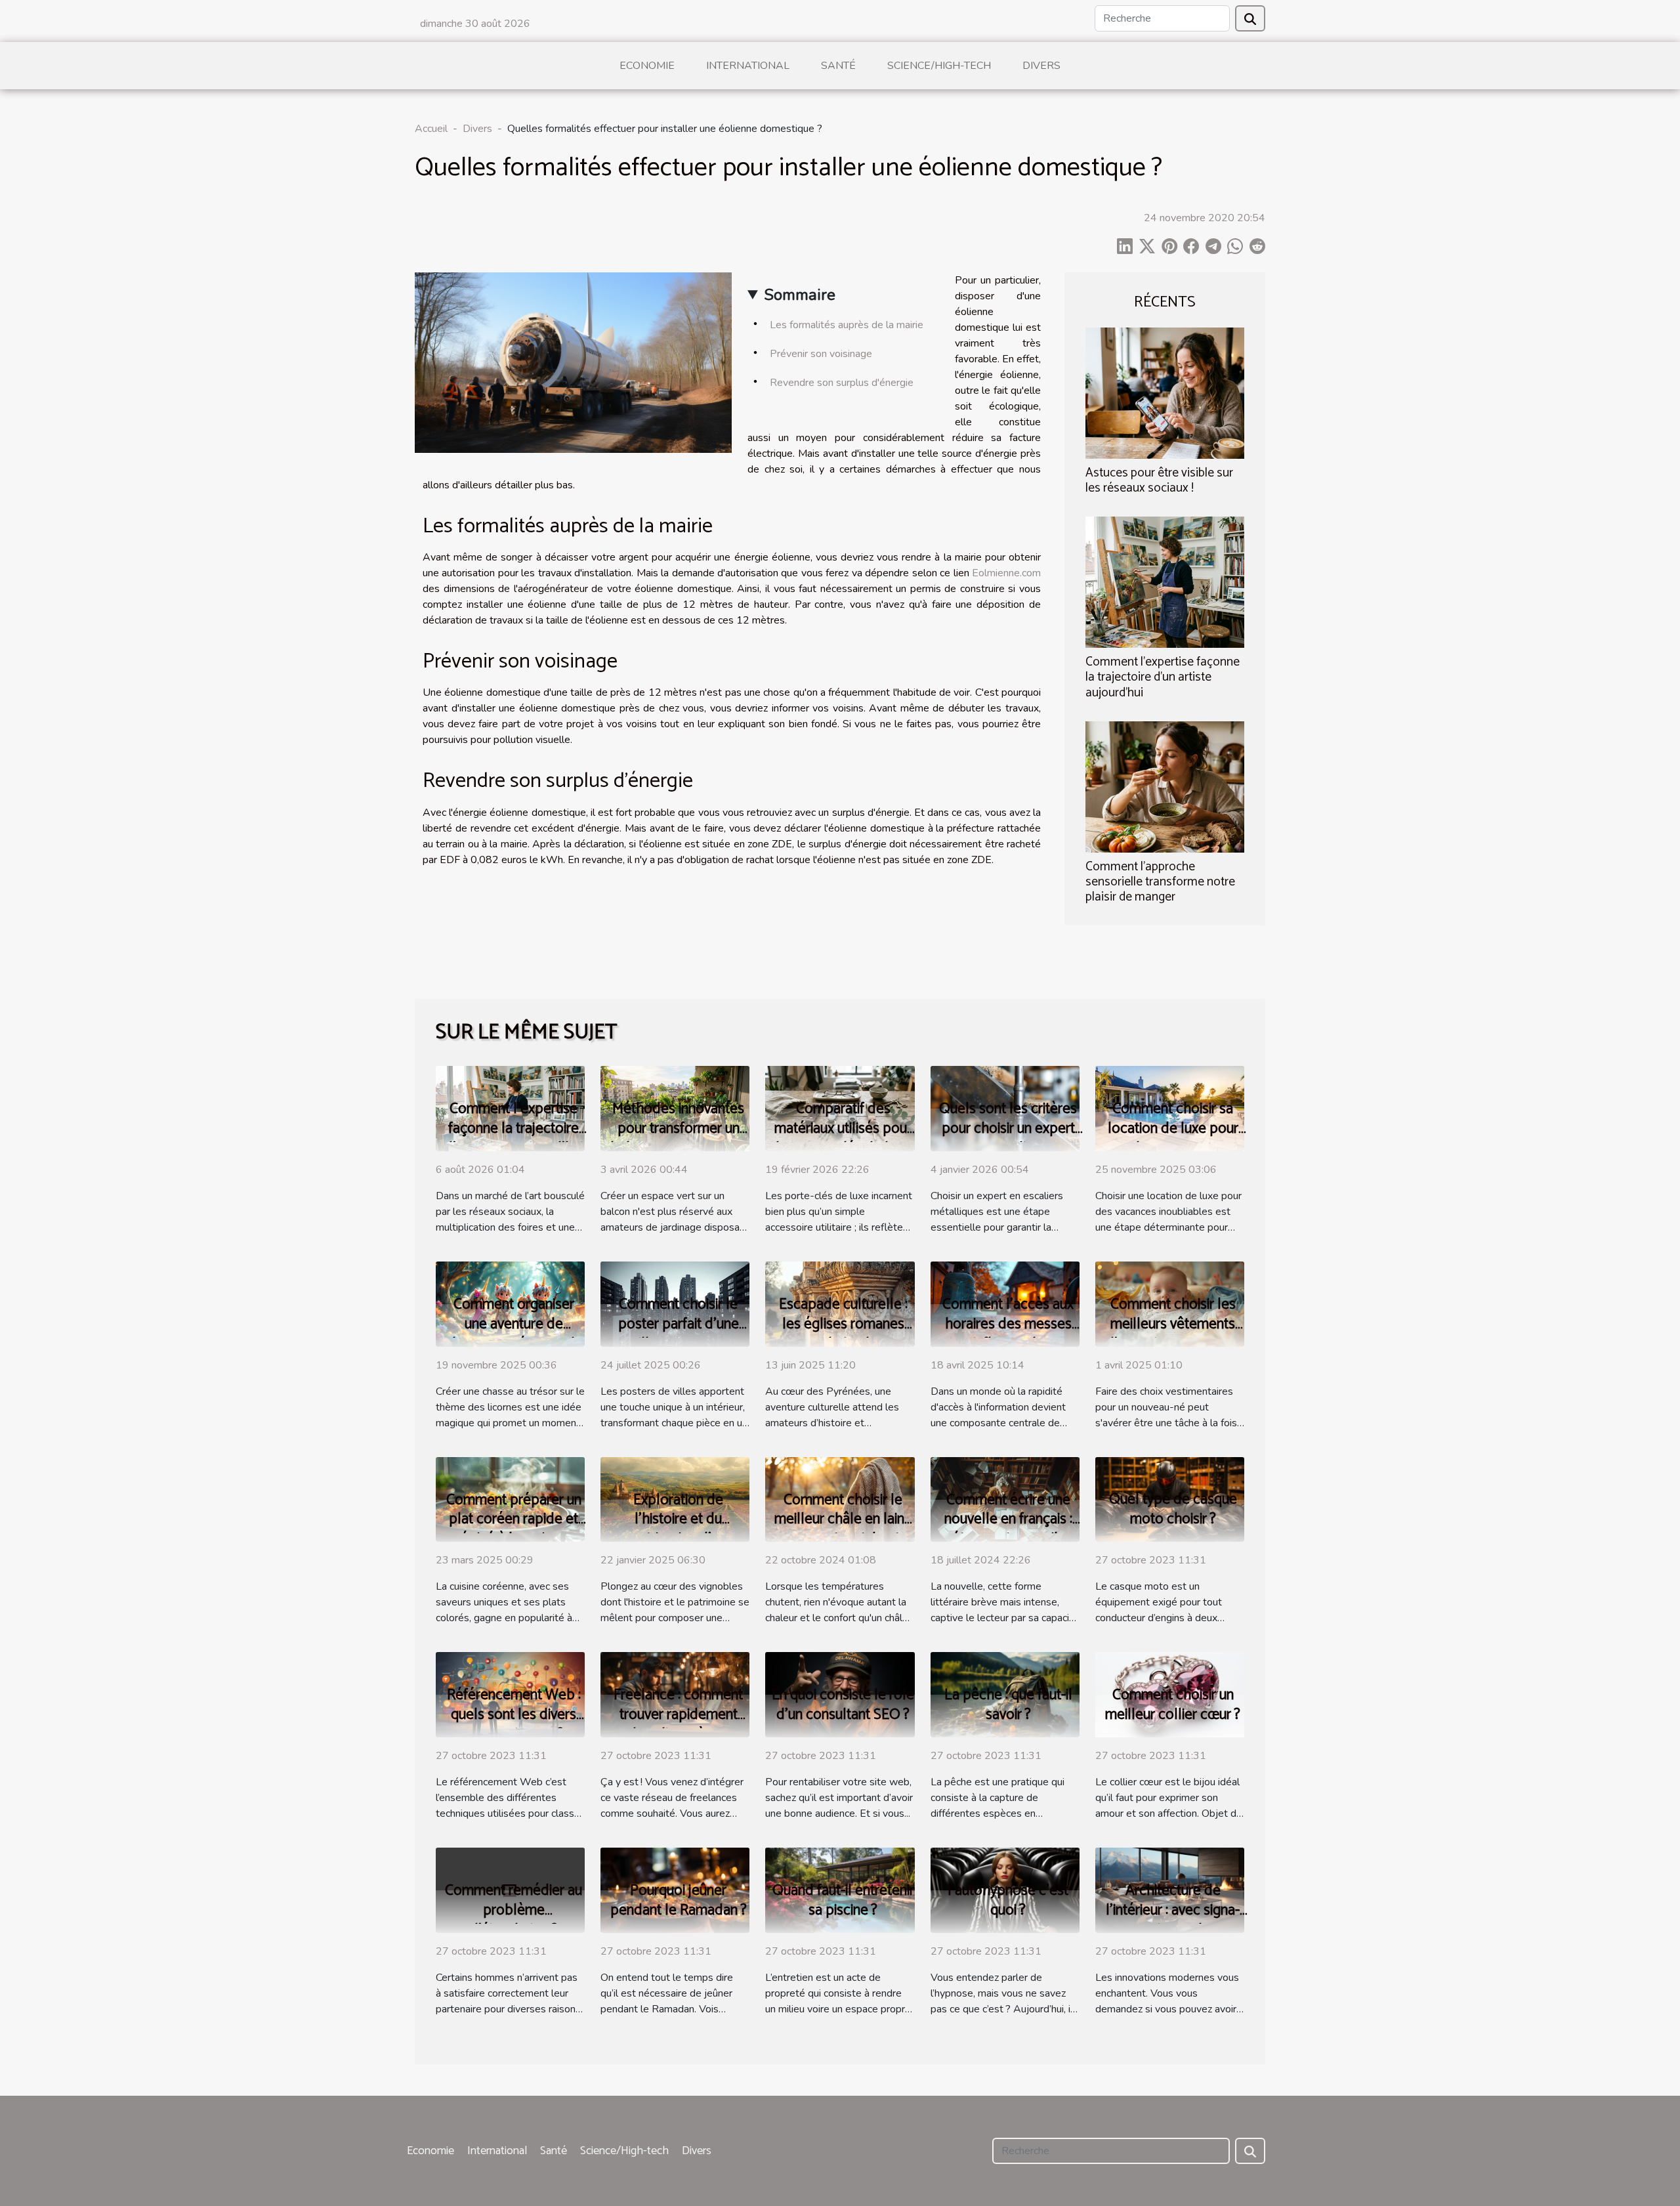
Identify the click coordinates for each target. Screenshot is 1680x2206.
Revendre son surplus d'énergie (842, 383)
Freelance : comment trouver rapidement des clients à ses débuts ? (678, 1725)
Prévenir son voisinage (821, 354)
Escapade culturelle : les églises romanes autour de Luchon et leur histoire (843, 1334)
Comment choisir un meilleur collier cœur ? (1173, 1705)
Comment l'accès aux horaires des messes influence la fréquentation (1008, 1334)
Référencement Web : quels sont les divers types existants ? (514, 1715)
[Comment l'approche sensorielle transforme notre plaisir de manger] (1165, 786)
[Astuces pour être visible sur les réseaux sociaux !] (1165, 392)
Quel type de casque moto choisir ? (1173, 1509)
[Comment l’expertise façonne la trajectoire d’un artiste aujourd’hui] (1165, 582)
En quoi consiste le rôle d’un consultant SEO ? (843, 1705)
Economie (647, 66)
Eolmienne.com (1006, 573)
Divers (1041, 66)
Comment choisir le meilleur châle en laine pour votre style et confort (843, 1530)
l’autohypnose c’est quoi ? (1008, 1900)
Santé (838, 66)
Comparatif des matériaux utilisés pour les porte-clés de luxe (843, 1129)
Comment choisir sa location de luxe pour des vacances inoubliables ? (1173, 1138)
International (748, 66)
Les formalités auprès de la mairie (847, 325)
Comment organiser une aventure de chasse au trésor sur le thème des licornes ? (514, 1334)
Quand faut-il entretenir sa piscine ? (843, 1900)
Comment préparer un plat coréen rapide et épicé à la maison (514, 1520)
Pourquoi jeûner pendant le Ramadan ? (679, 1900)
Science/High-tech (939, 66)
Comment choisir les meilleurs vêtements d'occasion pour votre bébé (1173, 1334)
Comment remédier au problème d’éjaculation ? (514, 1910)
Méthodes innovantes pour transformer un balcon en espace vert (679, 1129)
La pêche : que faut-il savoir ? (1008, 1705)
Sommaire (800, 295)
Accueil (431, 129)
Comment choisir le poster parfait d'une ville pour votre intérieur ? (679, 1334)
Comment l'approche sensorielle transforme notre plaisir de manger (1160, 882)
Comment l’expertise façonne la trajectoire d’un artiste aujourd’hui (1163, 677)
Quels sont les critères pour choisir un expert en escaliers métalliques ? (1008, 1138)
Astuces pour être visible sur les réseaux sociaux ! (1159, 480)
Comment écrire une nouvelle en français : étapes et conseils (1008, 1520)
